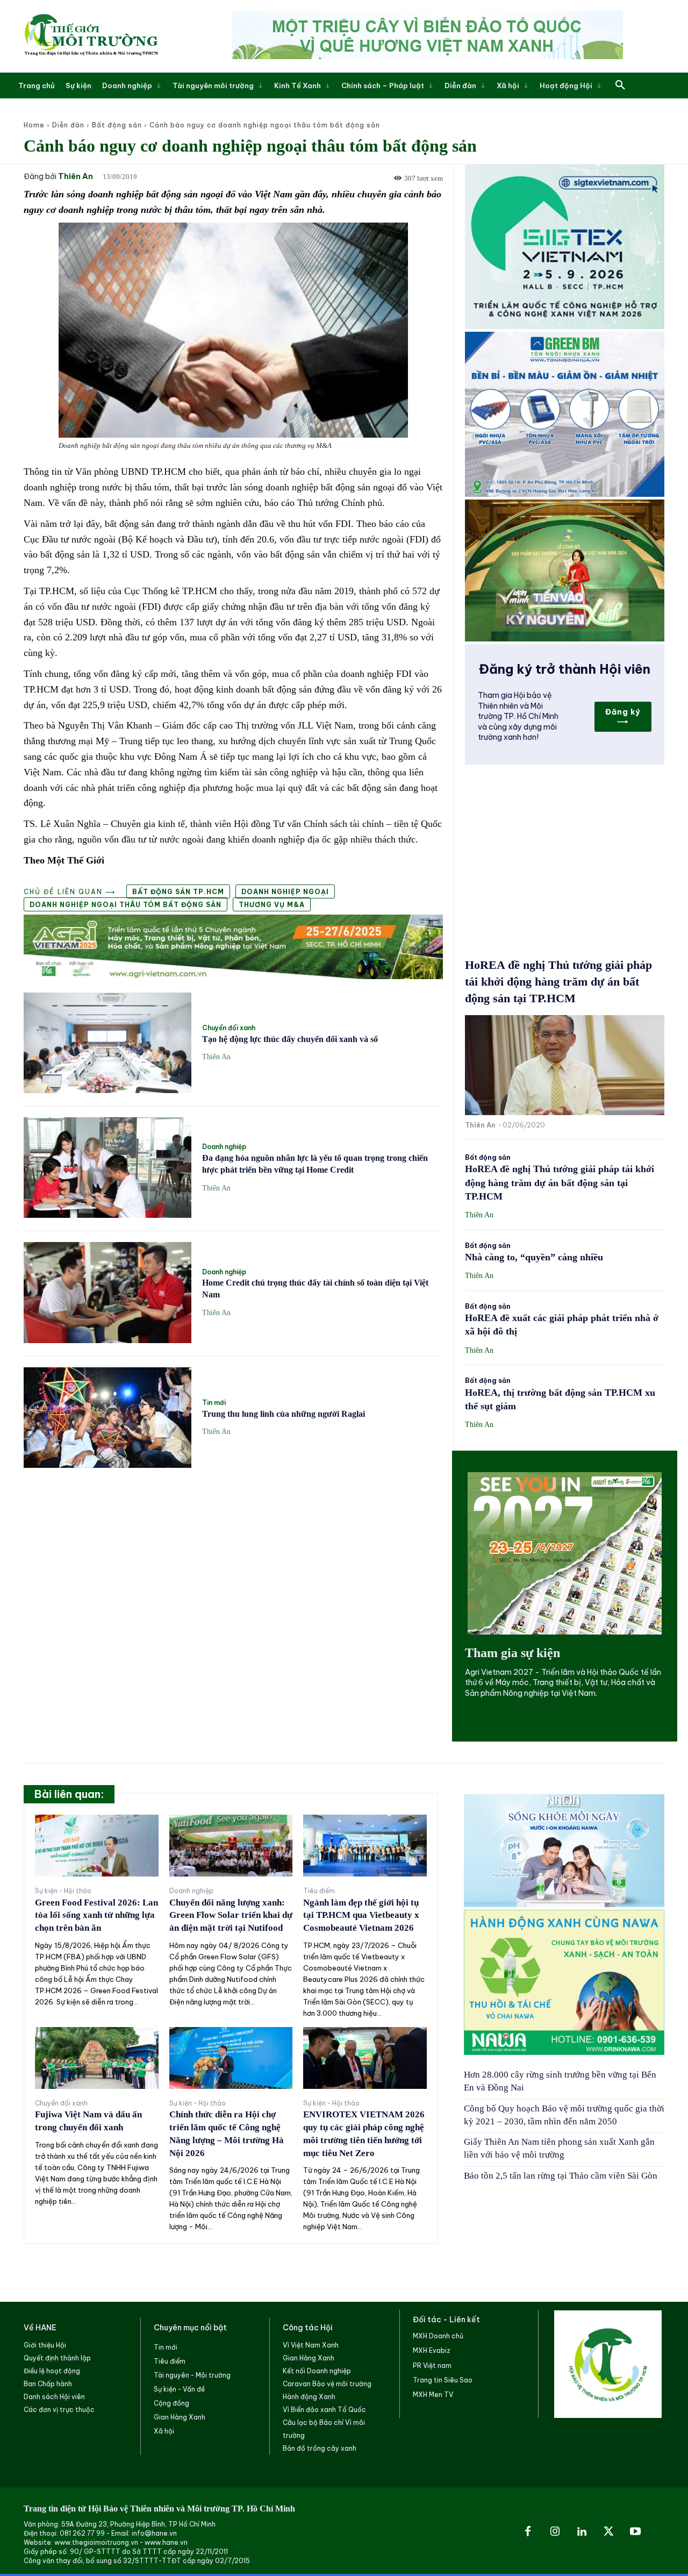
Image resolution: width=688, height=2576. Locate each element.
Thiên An (76, 177)
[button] (620, 85)
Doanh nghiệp (224, 1147)
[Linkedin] (582, 2532)
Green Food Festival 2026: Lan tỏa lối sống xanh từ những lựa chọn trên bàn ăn (96, 1915)
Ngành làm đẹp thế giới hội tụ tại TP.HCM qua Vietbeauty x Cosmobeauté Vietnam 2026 (361, 1915)
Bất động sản (117, 125)
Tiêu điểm (319, 1891)
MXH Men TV (433, 2395)
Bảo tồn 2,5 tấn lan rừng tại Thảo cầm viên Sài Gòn (561, 2176)
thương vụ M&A (272, 905)
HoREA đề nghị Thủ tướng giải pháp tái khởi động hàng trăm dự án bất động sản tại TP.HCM (558, 982)
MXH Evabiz (432, 2350)
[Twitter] (608, 2532)
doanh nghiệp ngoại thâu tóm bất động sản (126, 905)
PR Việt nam (432, 2366)
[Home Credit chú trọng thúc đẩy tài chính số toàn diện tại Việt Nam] (107, 1292)
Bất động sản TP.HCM (178, 892)
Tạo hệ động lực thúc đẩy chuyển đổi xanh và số (290, 1039)
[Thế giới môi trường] (91, 36)
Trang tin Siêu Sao (443, 2380)
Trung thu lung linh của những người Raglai (284, 1414)
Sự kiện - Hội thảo (63, 1891)
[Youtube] (635, 2532)
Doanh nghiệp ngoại (285, 892)
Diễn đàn (68, 125)
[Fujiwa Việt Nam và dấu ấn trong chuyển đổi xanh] (97, 2058)
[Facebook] (528, 2532)
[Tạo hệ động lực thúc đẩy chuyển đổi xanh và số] (107, 1043)
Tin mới (214, 1403)
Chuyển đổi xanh (229, 1028)
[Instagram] (555, 2532)
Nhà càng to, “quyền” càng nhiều (534, 1257)
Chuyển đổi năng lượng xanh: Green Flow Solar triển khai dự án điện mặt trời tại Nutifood (231, 1915)
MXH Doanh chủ (438, 2336)
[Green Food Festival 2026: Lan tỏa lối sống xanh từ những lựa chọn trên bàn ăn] (97, 1846)
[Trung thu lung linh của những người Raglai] (107, 1418)
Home (34, 125)
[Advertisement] (233, 1557)
